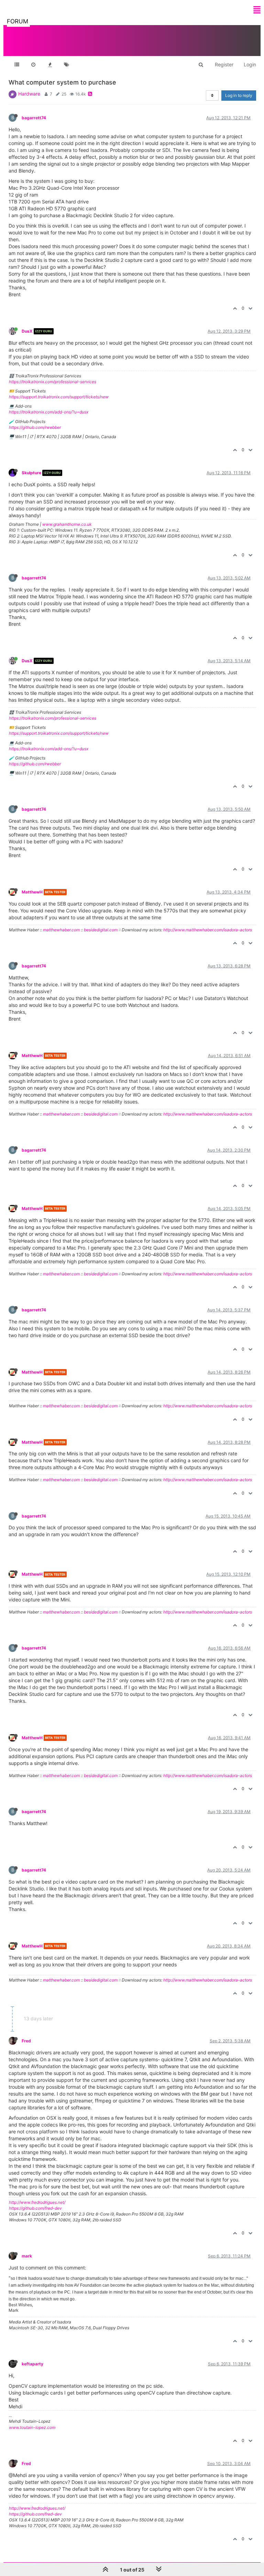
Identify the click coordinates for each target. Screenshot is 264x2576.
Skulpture (31, 473)
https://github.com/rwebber (35, 427)
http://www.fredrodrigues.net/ (37, 2202)
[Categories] (17, 65)
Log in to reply (239, 95)
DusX (27, 331)
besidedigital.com (101, 930)
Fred (26, 2041)
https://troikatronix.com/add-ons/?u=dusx (49, 412)
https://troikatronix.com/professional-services (53, 382)
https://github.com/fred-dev (35, 2208)
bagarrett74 (34, 118)
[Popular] (50, 65)
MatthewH (32, 892)
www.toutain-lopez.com (32, 2427)
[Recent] (33, 65)
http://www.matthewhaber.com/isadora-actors (208, 930)
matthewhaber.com (61, 930)
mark (27, 2256)
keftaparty (32, 2364)
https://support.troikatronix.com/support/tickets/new (59, 397)
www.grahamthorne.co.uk (67, 524)
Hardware (29, 94)
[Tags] (66, 65)
